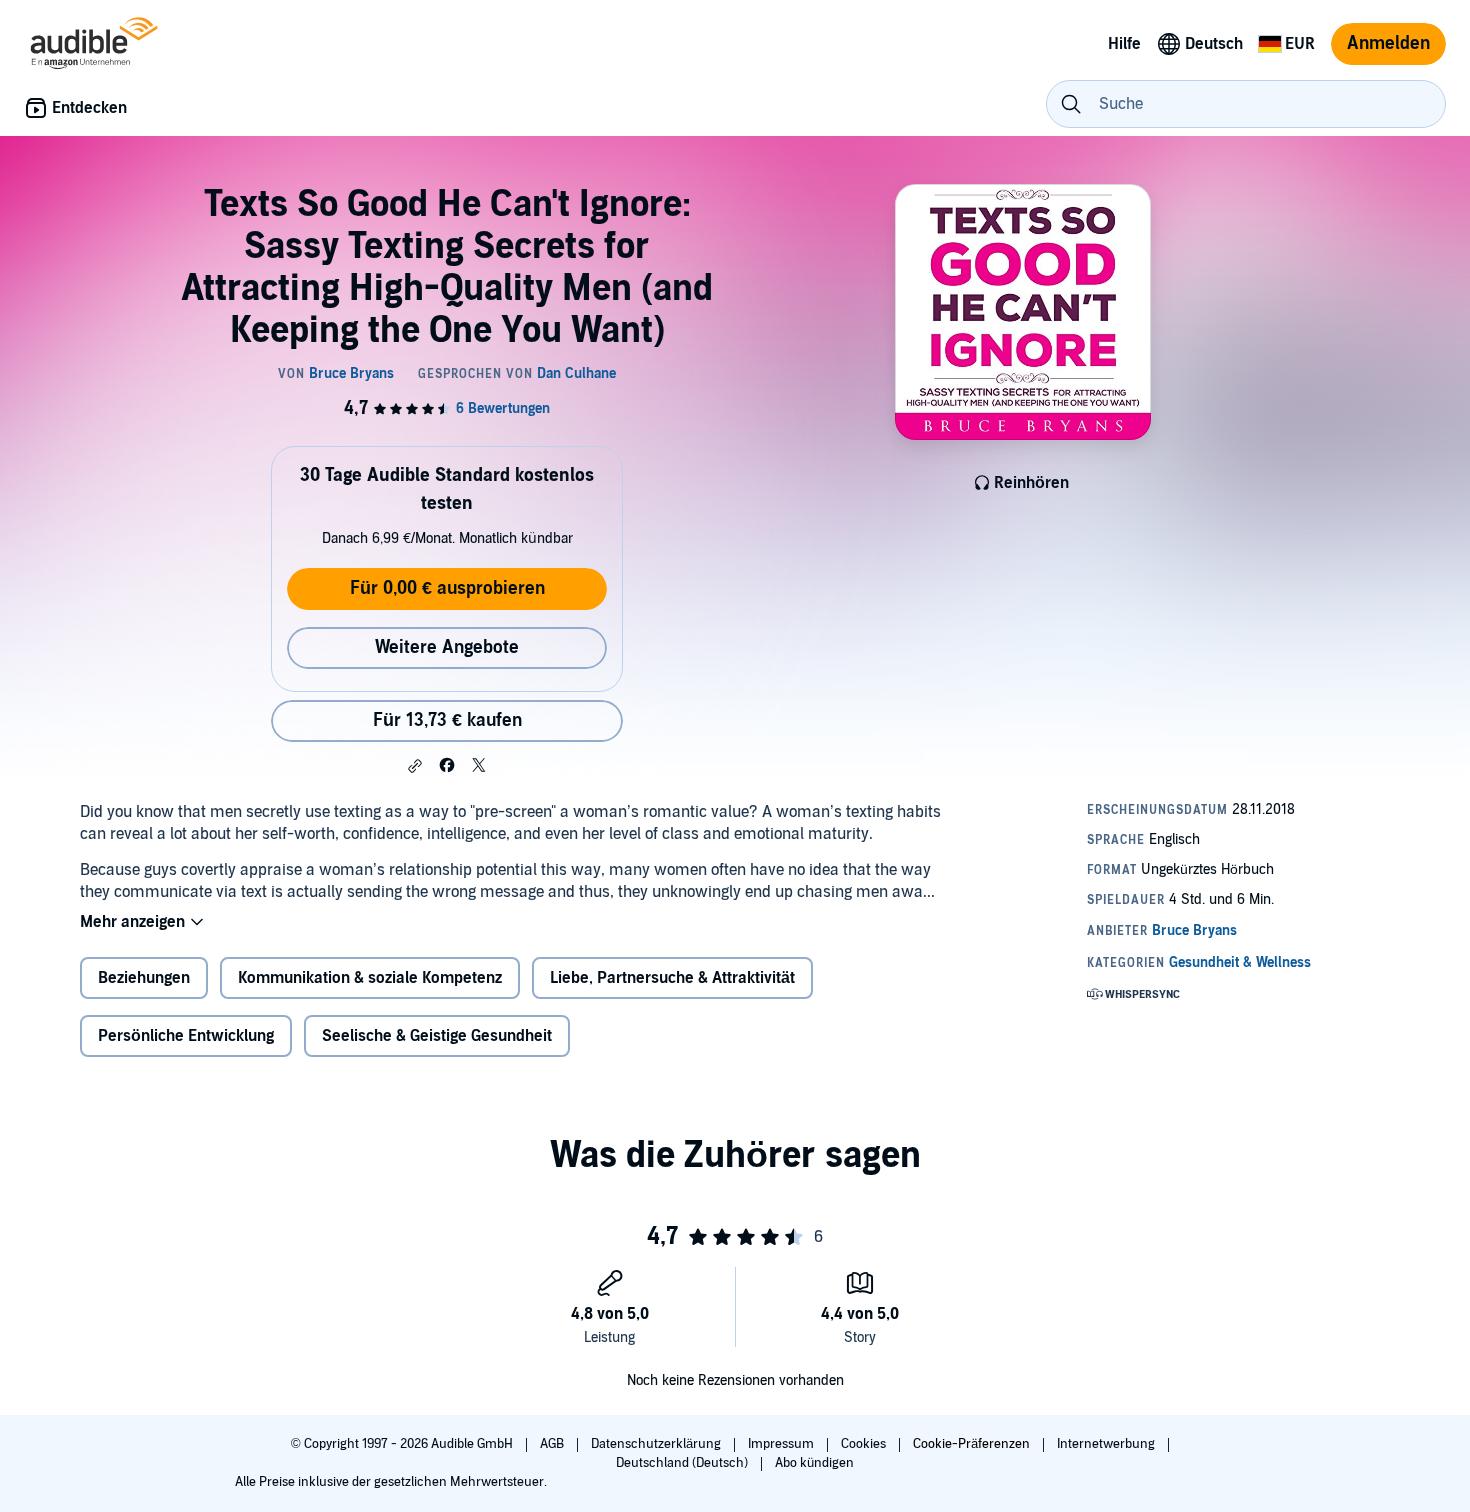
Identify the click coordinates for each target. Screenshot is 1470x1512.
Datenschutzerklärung (657, 1444)
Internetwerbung (1107, 1444)
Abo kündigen (814, 1463)
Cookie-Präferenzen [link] (971, 1444)
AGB (553, 1444)
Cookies (865, 1444)
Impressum (782, 1444)
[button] (415, 766)
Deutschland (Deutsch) (683, 1463)
